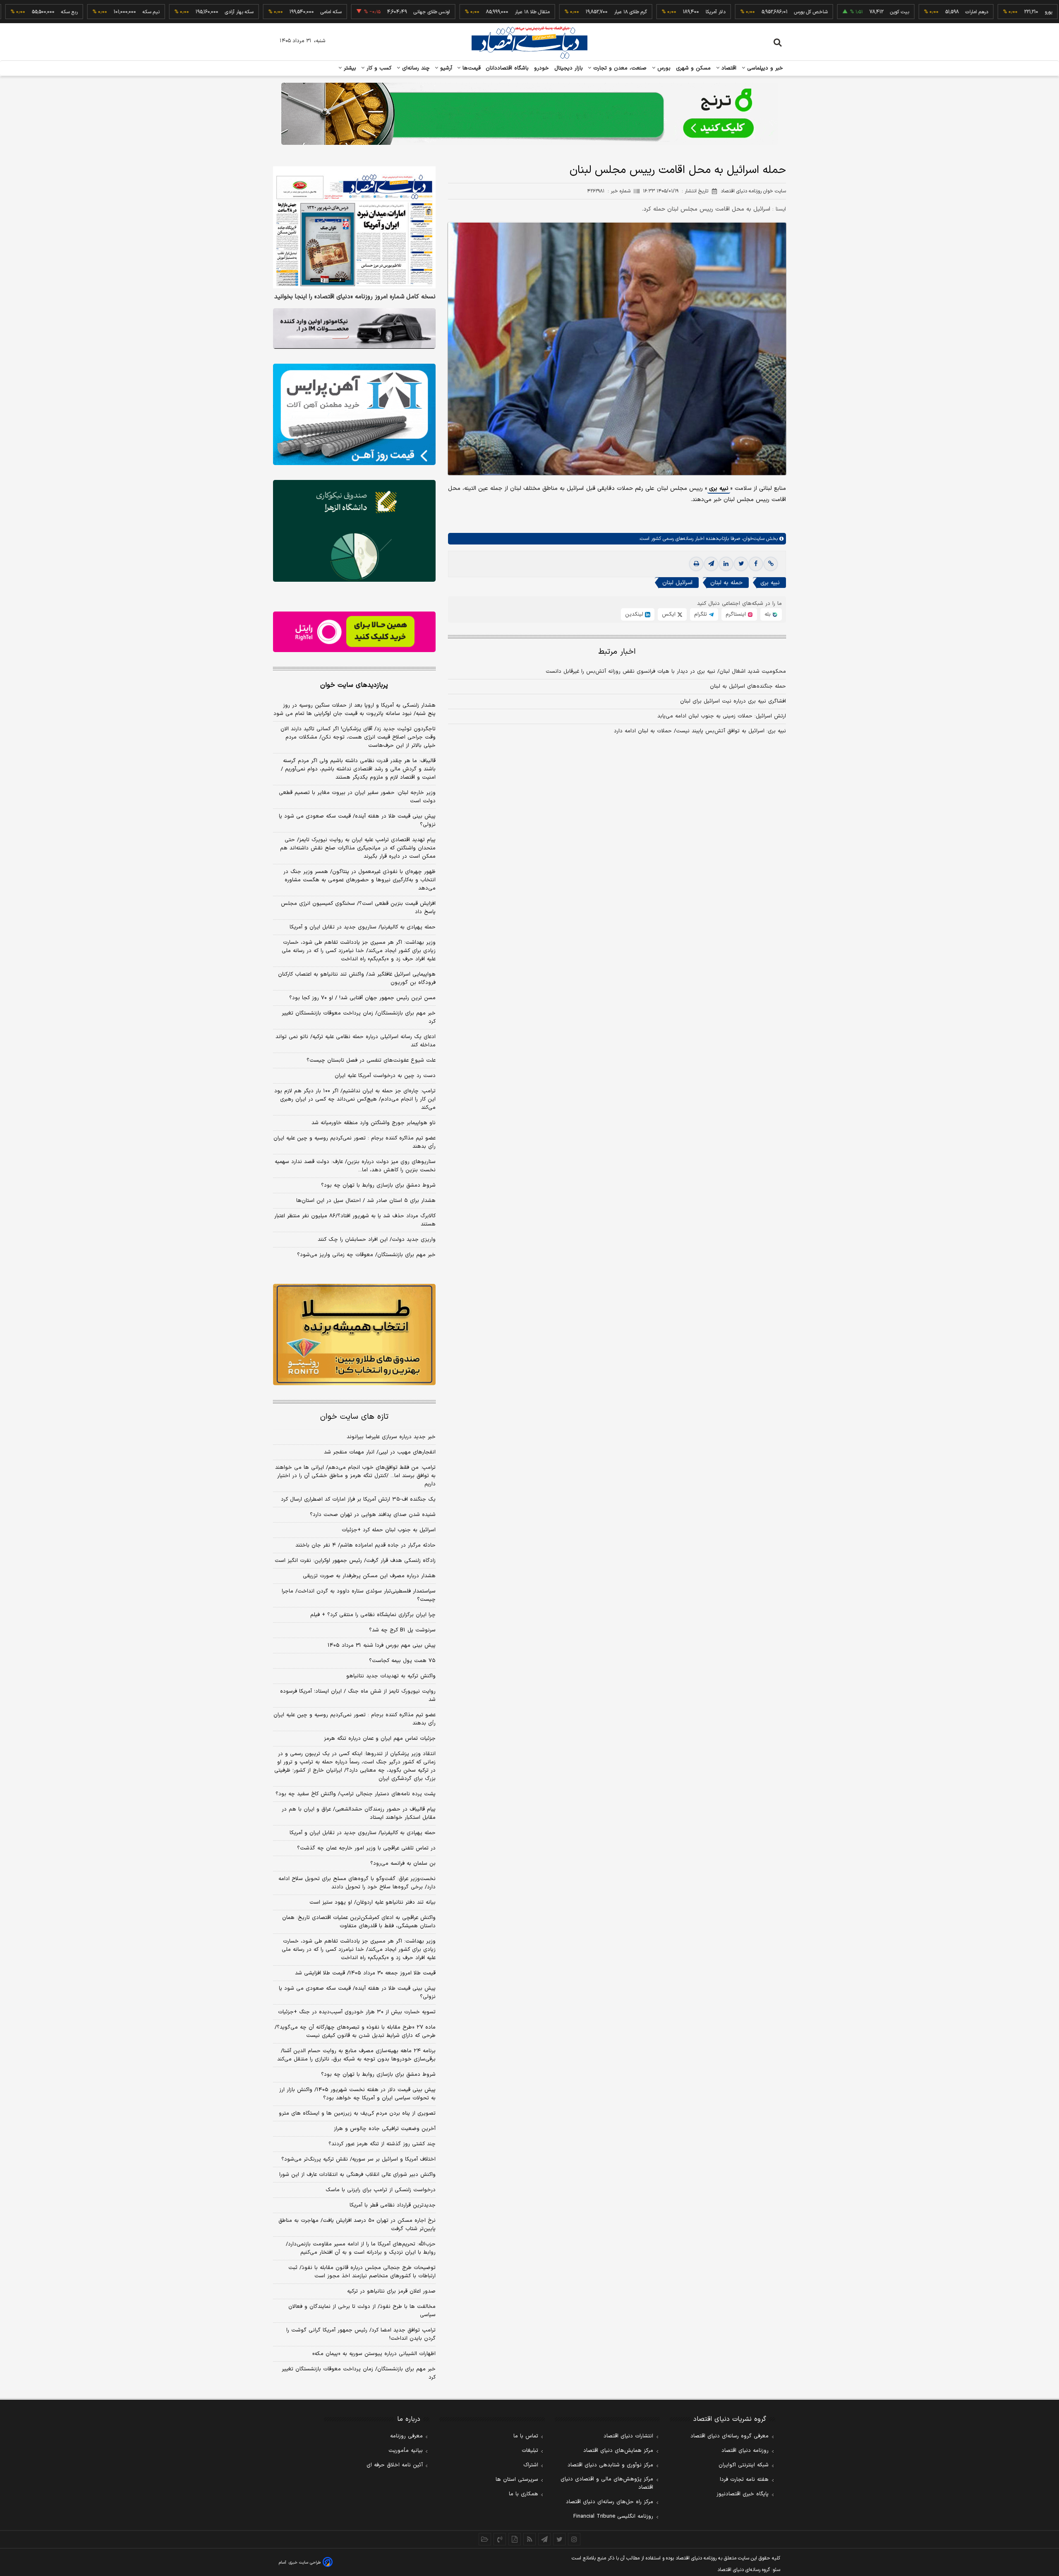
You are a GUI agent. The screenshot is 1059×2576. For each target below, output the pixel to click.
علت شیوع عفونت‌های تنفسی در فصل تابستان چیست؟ (371, 1060)
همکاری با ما (524, 2494)
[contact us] (500, 2539)
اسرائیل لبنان (677, 583)
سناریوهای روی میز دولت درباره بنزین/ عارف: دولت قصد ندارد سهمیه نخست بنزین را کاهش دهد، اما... (355, 1166)
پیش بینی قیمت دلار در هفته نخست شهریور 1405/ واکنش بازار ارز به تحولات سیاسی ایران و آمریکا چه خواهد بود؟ (357, 2094)
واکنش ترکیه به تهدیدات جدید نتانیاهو (391, 1676)
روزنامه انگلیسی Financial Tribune (613, 2516)
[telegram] (711, 564)
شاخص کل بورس (743, 12)
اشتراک (531, 2465)
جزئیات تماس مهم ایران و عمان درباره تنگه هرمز (380, 1739)
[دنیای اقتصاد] (529, 43)
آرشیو (445, 68)
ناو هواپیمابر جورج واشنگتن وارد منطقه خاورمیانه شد (374, 1123)
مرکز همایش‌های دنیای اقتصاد (618, 2451)
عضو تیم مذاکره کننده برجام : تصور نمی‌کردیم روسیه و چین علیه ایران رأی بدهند (355, 1142)
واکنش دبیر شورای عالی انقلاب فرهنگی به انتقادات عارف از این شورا (357, 2175)
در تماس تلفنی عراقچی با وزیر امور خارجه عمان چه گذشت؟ (366, 1848)
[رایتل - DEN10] (354, 632)
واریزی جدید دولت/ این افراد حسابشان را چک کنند (377, 1240)
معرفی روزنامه (406, 2436)
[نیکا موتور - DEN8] (354, 329)
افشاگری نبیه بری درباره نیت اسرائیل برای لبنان (733, 702)
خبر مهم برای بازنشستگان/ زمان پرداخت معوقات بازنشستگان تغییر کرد (359, 1017)
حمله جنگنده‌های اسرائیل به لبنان (748, 687)
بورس (663, 68)
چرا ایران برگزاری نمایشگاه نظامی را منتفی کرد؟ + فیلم (373, 1615)
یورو (980, 12)
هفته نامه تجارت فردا (744, 2480)
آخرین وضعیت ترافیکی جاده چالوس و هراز (385, 2129)
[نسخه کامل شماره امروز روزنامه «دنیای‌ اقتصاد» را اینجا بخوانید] (354, 227)
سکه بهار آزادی (171, 12)
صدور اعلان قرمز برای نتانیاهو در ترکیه (391, 2291)
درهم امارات (909, 12)
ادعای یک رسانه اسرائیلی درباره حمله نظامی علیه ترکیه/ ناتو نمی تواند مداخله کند (356, 1041)
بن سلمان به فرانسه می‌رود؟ (403, 1864)
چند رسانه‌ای (415, 68)
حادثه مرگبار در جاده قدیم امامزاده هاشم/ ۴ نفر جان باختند (365, 1545)
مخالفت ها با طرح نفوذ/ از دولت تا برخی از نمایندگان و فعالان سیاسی (362, 2311)
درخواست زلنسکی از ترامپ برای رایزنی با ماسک (381, 2190)
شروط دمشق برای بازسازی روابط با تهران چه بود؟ (378, 1185)
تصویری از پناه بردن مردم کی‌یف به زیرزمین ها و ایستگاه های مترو (357, 2113)
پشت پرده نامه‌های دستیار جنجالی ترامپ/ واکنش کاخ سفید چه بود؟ (356, 1794)
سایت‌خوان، (752, 539)
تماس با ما (526, 2436)
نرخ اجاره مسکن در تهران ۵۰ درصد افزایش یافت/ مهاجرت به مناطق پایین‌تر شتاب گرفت (357, 2225)
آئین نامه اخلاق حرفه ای (395, 2465)
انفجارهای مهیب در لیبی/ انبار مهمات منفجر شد (380, 1452)
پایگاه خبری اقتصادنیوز (743, 2494)
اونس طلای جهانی (364, 12)
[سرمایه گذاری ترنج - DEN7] (529, 114)
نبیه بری (719, 489)
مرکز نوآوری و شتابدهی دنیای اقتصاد (610, 2465)
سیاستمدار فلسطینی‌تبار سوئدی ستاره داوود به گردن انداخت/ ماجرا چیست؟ (359, 1595)
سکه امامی (263, 12)
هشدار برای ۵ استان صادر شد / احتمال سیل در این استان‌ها (366, 1201)
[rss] (529, 2539)
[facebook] (756, 564)
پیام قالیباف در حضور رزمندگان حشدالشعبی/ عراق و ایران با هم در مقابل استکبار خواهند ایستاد (359, 1813)
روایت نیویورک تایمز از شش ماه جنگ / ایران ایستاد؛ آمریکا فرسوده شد (358, 1696)
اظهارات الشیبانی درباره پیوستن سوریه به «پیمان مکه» (374, 2354)
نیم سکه (83, 12)
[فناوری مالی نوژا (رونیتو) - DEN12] (354, 1335)
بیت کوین (831, 12)
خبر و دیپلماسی (764, 68)
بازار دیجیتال (569, 68)
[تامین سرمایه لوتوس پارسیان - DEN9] (354, 531)
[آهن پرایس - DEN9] (354, 415)
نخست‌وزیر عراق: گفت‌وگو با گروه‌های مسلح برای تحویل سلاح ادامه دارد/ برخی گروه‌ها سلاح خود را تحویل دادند (357, 1883)
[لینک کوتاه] (771, 564)
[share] (515, 2539)
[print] (696, 564)
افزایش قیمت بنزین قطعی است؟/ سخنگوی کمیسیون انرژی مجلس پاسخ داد (358, 908)
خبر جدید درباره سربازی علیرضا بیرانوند (391, 1437)
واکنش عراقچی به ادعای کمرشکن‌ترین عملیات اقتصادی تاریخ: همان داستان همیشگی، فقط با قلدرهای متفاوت (359, 1922)
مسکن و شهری (694, 68)
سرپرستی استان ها (517, 2480)
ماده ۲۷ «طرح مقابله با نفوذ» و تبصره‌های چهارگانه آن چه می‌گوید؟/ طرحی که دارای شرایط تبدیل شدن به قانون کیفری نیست (355, 2032)
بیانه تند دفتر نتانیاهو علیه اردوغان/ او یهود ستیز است (373, 1902)
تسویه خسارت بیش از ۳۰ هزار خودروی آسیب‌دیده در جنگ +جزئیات (357, 2012)
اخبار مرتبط (617, 652)
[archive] (485, 2539)
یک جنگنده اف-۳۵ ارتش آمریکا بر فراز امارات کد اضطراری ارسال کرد (358, 1499)
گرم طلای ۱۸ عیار (562, 12)
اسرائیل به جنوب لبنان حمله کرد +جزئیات (389, 1530)
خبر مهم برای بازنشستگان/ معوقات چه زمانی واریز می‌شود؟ (366, 1255)
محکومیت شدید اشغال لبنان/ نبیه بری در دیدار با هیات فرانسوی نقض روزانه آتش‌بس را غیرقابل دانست (666, 672)
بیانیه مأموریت (406, 2451)
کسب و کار (378, 68)
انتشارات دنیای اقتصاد (628, 2436)
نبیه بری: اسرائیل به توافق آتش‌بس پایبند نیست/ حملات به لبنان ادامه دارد (700, 732)
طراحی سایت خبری (305, 2563)
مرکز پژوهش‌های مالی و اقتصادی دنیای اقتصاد (607, 2483)
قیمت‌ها (471, 68)
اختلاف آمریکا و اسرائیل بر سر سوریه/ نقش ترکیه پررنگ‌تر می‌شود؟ (358, 2159)
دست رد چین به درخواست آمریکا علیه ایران (385, 1076)
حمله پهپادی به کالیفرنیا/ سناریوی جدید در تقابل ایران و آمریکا (363, 927)
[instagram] (574, 2539)
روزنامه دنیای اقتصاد (745, 2451)
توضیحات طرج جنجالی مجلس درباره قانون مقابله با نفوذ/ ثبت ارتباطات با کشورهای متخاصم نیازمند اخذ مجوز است (362, 2272)
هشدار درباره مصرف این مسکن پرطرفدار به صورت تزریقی (369, 1576)
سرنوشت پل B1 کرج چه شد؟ (402, 1630)
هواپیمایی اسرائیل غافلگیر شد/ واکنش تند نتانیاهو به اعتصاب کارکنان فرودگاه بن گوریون (357, 979)
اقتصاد (728, 68)
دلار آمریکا (647, 12)
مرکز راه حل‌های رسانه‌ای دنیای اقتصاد (610, 2502)
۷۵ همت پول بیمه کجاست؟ (402, 1661)
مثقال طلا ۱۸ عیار (464, 12)
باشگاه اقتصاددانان (507, 68)
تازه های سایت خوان (354, 1417)
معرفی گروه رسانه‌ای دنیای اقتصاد (730, 2436)
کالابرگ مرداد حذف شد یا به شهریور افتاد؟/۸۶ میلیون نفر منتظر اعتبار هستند (355, 1220)
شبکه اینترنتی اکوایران (744, 2465)
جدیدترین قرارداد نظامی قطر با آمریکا (393, 2205)
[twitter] (741, 564)
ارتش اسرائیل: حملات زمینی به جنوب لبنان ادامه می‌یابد (722, 717)
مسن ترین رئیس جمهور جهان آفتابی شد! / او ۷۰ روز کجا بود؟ (362, 998)
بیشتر (349, 68)
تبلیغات (530, 2451)
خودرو (542, 68)
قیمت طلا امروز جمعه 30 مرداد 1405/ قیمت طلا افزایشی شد (365, 1973)
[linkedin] (726, 564)
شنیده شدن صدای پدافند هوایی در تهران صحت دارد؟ (373, 1515)
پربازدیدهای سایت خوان (354, 685)
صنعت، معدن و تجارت (619, 68)
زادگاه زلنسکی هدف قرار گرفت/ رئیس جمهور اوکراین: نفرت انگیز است (355, 1561)
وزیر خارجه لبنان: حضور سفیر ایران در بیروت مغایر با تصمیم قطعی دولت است (357, 797)
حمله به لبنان (726, 583)
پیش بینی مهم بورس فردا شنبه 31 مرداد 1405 (382, 1645)
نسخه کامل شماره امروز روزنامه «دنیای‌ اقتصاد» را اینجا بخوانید (355, 297)
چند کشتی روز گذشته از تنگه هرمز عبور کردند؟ (382, 2144)
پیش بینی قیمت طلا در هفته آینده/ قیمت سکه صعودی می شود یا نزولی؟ (357, 820)
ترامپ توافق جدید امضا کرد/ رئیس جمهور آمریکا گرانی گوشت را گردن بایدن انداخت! (361, 2334)
